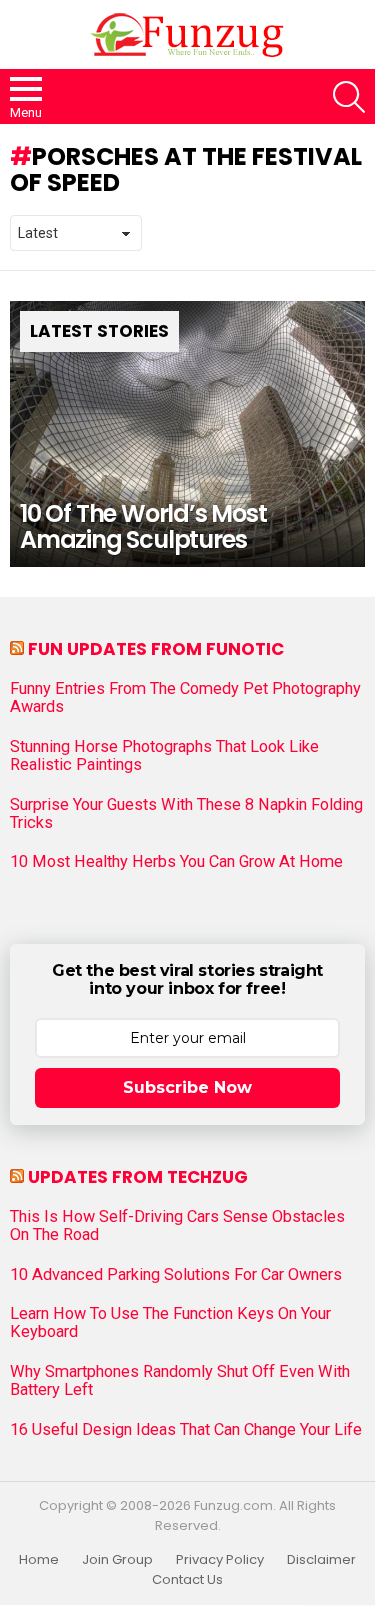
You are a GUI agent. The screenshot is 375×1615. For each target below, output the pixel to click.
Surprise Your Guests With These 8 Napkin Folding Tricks (186, 814)
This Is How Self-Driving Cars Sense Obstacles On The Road (177, 1226)
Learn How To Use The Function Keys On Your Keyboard (170, 1323)
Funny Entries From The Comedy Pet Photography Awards (185, 698)
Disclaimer (321, 1560)
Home (39, 1560)
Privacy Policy (220, 1560)
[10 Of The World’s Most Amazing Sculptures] (187, 434)
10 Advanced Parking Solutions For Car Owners (176, 1275)
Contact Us (187, 1580)
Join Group (117, 1560)
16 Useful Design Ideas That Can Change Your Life (186, 1430)
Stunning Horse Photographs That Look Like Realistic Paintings (164, 756)
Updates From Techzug (138, 1177)
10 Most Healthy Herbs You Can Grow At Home (176, 862)
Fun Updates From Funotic (156, 649)
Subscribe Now (187, 1087)
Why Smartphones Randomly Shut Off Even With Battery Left (180, 1381)
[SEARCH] (349, 97)
